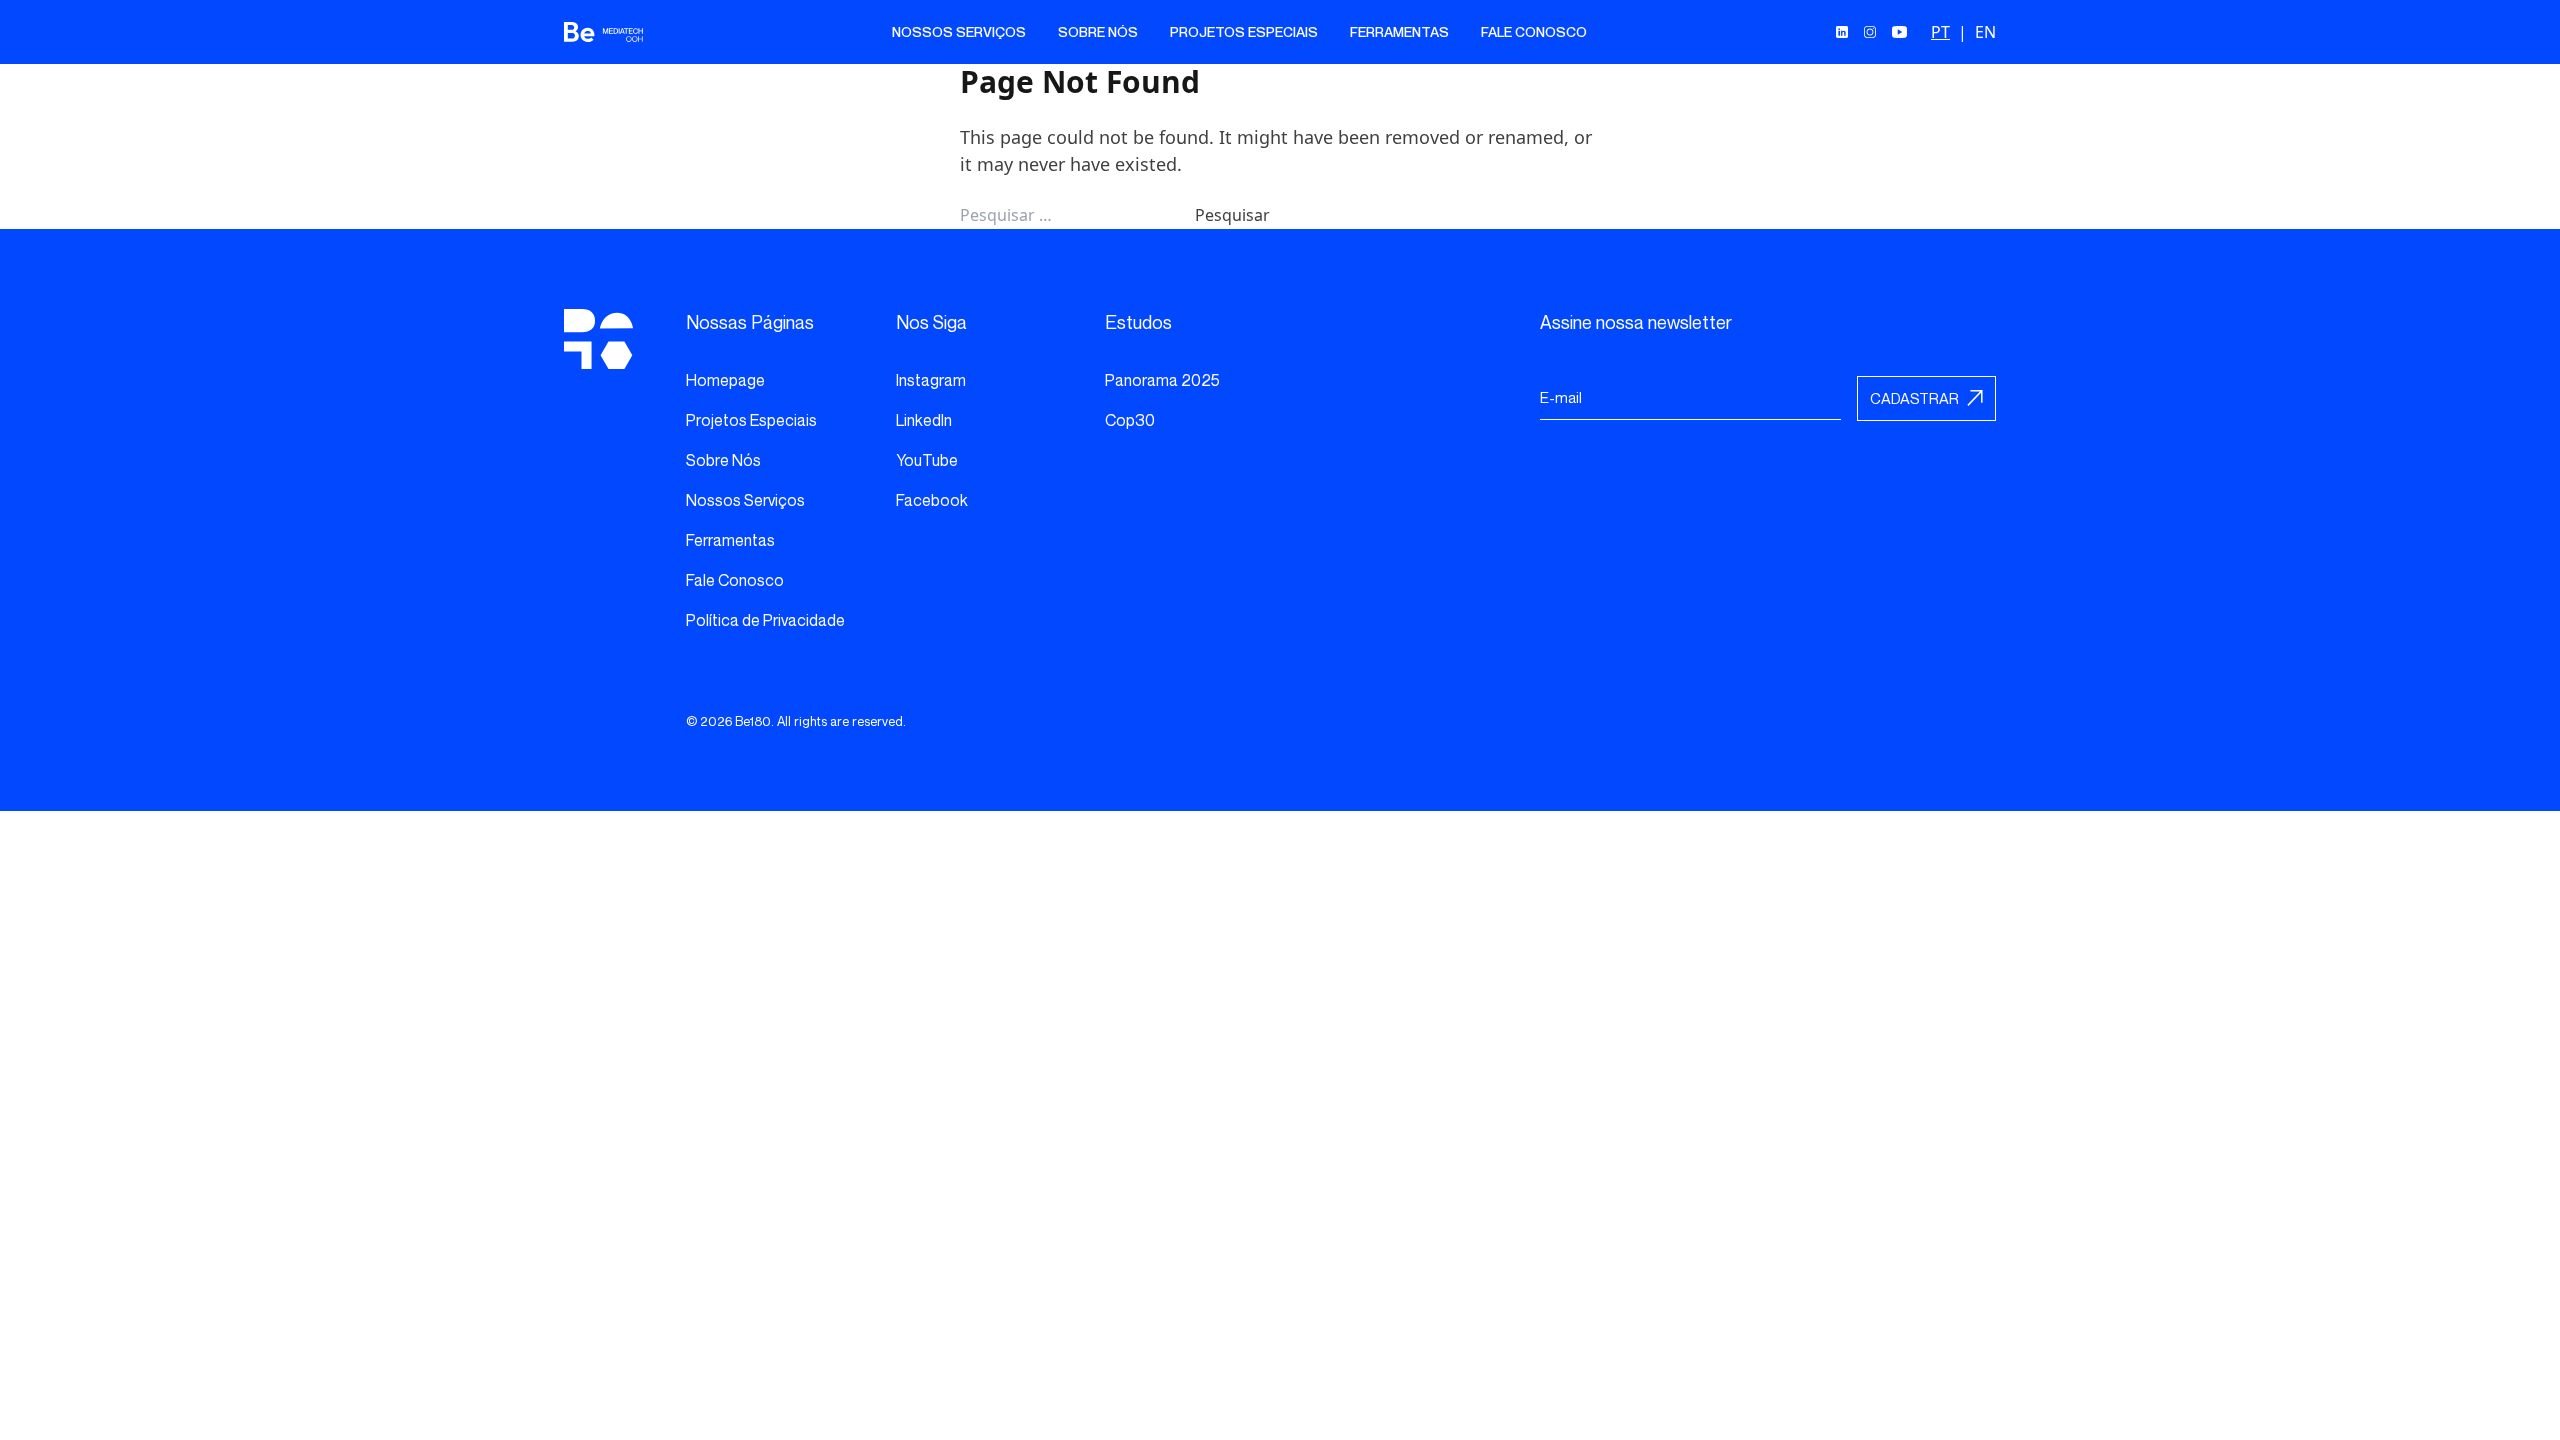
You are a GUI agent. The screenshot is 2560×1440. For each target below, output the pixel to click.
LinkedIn (924, 420)
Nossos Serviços (959, 31)
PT (1940, 32)
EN (1985, 32)
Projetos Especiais (1244, 31)
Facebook (932, 500)
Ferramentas (1399, 31)
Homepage (725, 380)
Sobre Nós (1098, 31)
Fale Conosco (1534, 31)
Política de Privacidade (765, 620)
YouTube (927, 460)
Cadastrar (1914, 398)
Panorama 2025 (1162, 380)
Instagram (931, 380)
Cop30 (1130, 420)
